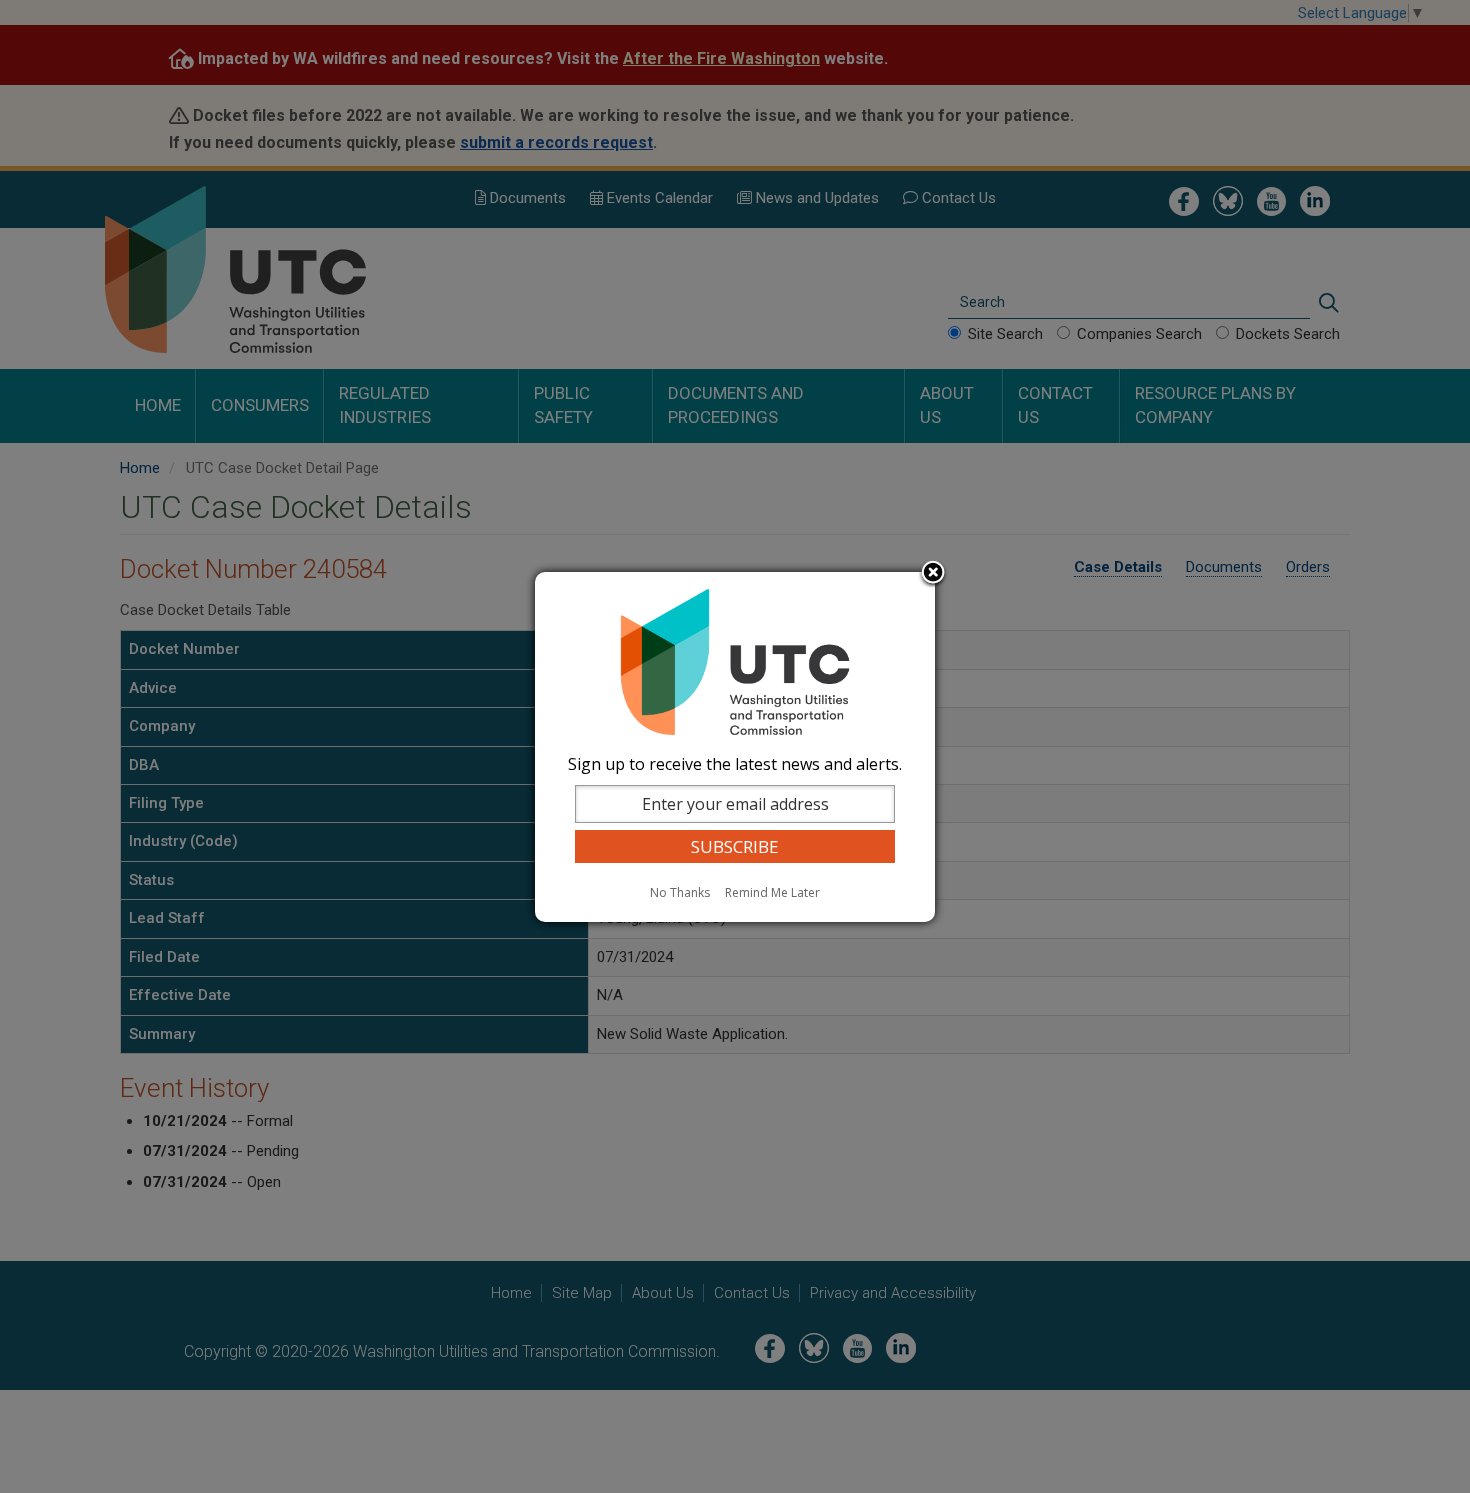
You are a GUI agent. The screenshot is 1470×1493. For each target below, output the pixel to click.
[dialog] (735, 747)
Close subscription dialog (933, 574)
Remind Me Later (772, 892)
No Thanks (680, 892)
